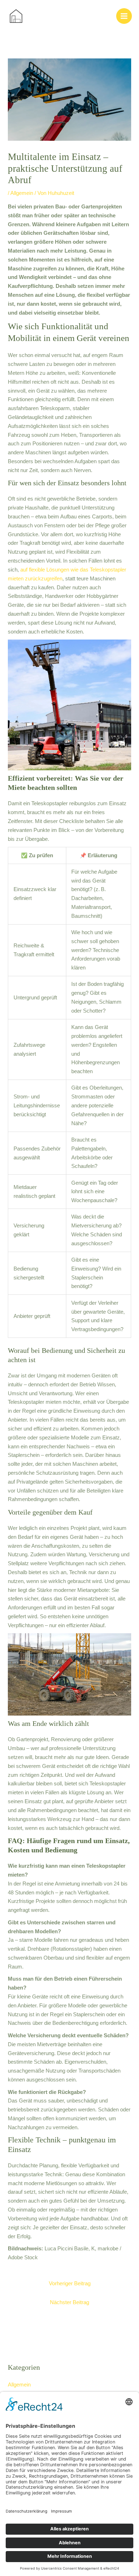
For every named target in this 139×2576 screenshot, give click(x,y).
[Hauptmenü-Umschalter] (124, 16)
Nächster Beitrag (69, 2302)
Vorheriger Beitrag (70, 2283)
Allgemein (22, 193)
